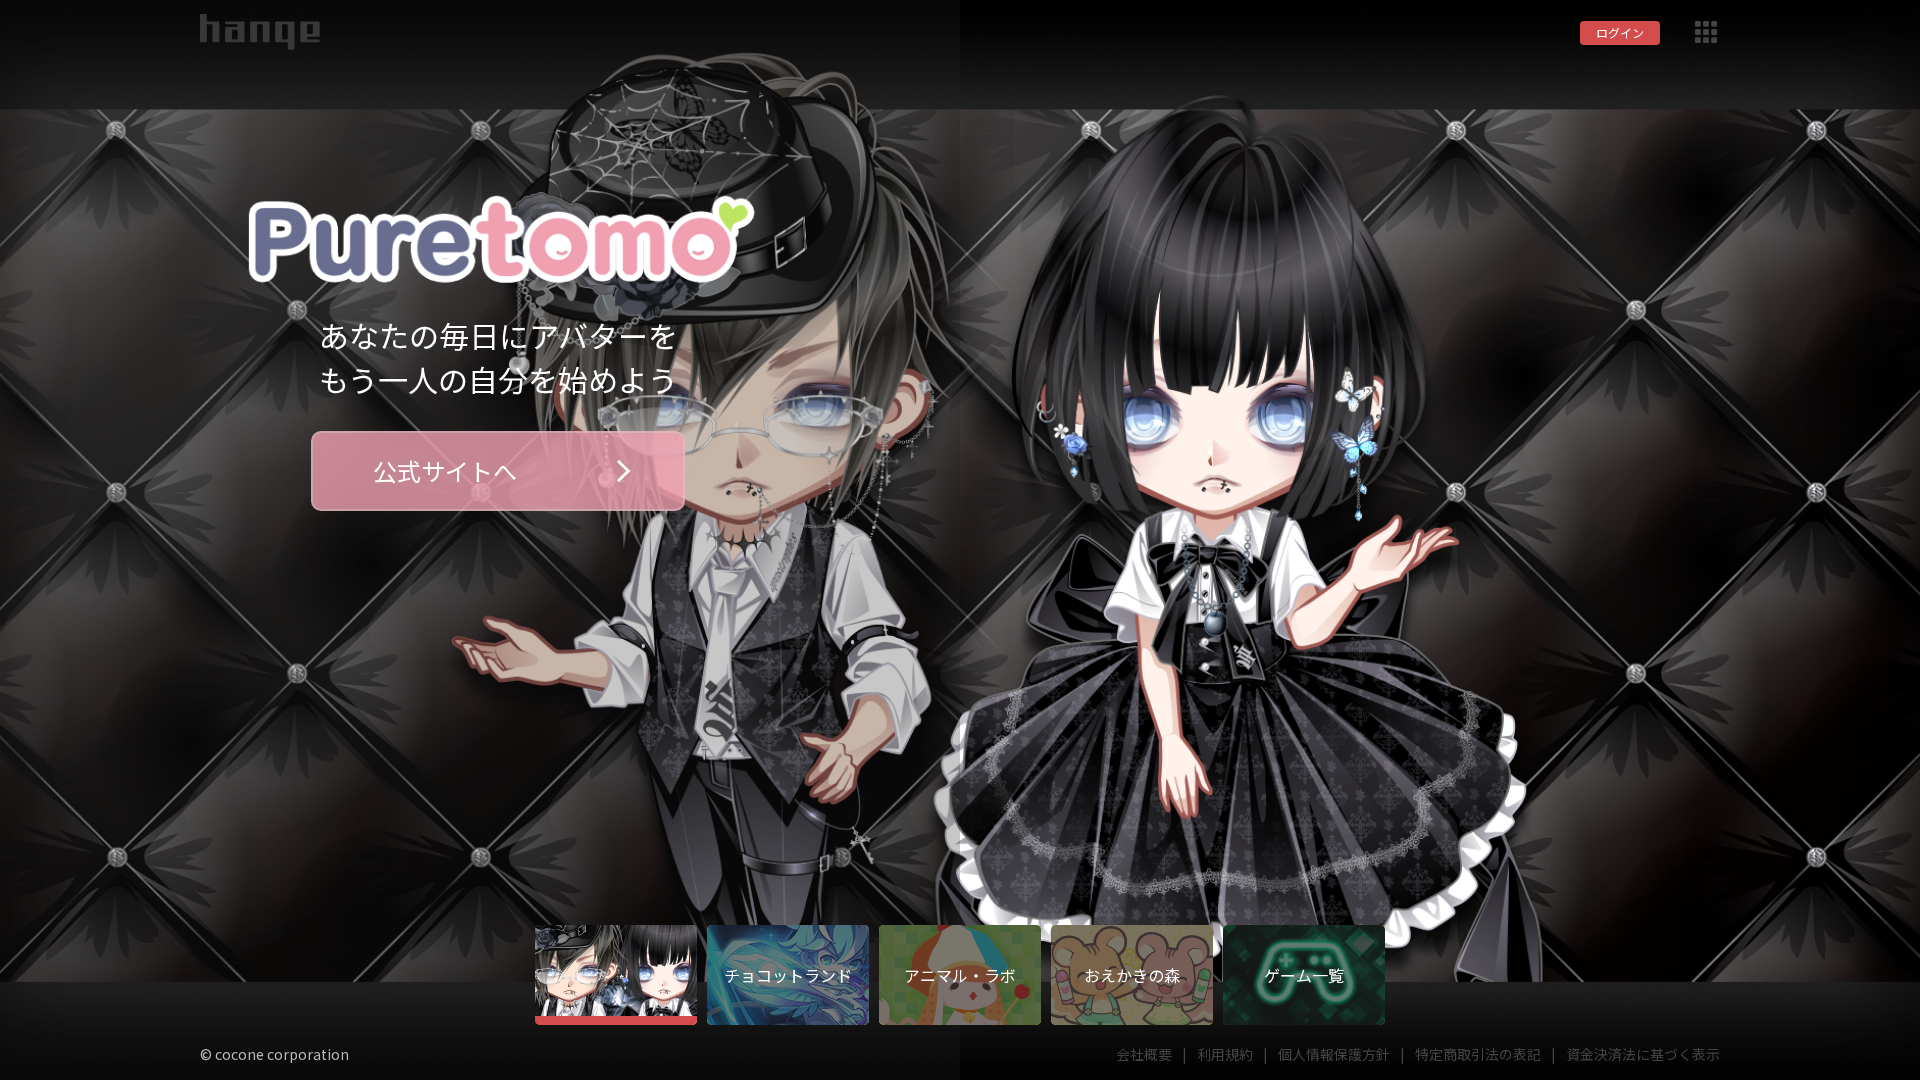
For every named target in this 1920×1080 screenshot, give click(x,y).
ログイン (1620, 32)
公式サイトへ (445, 470)
